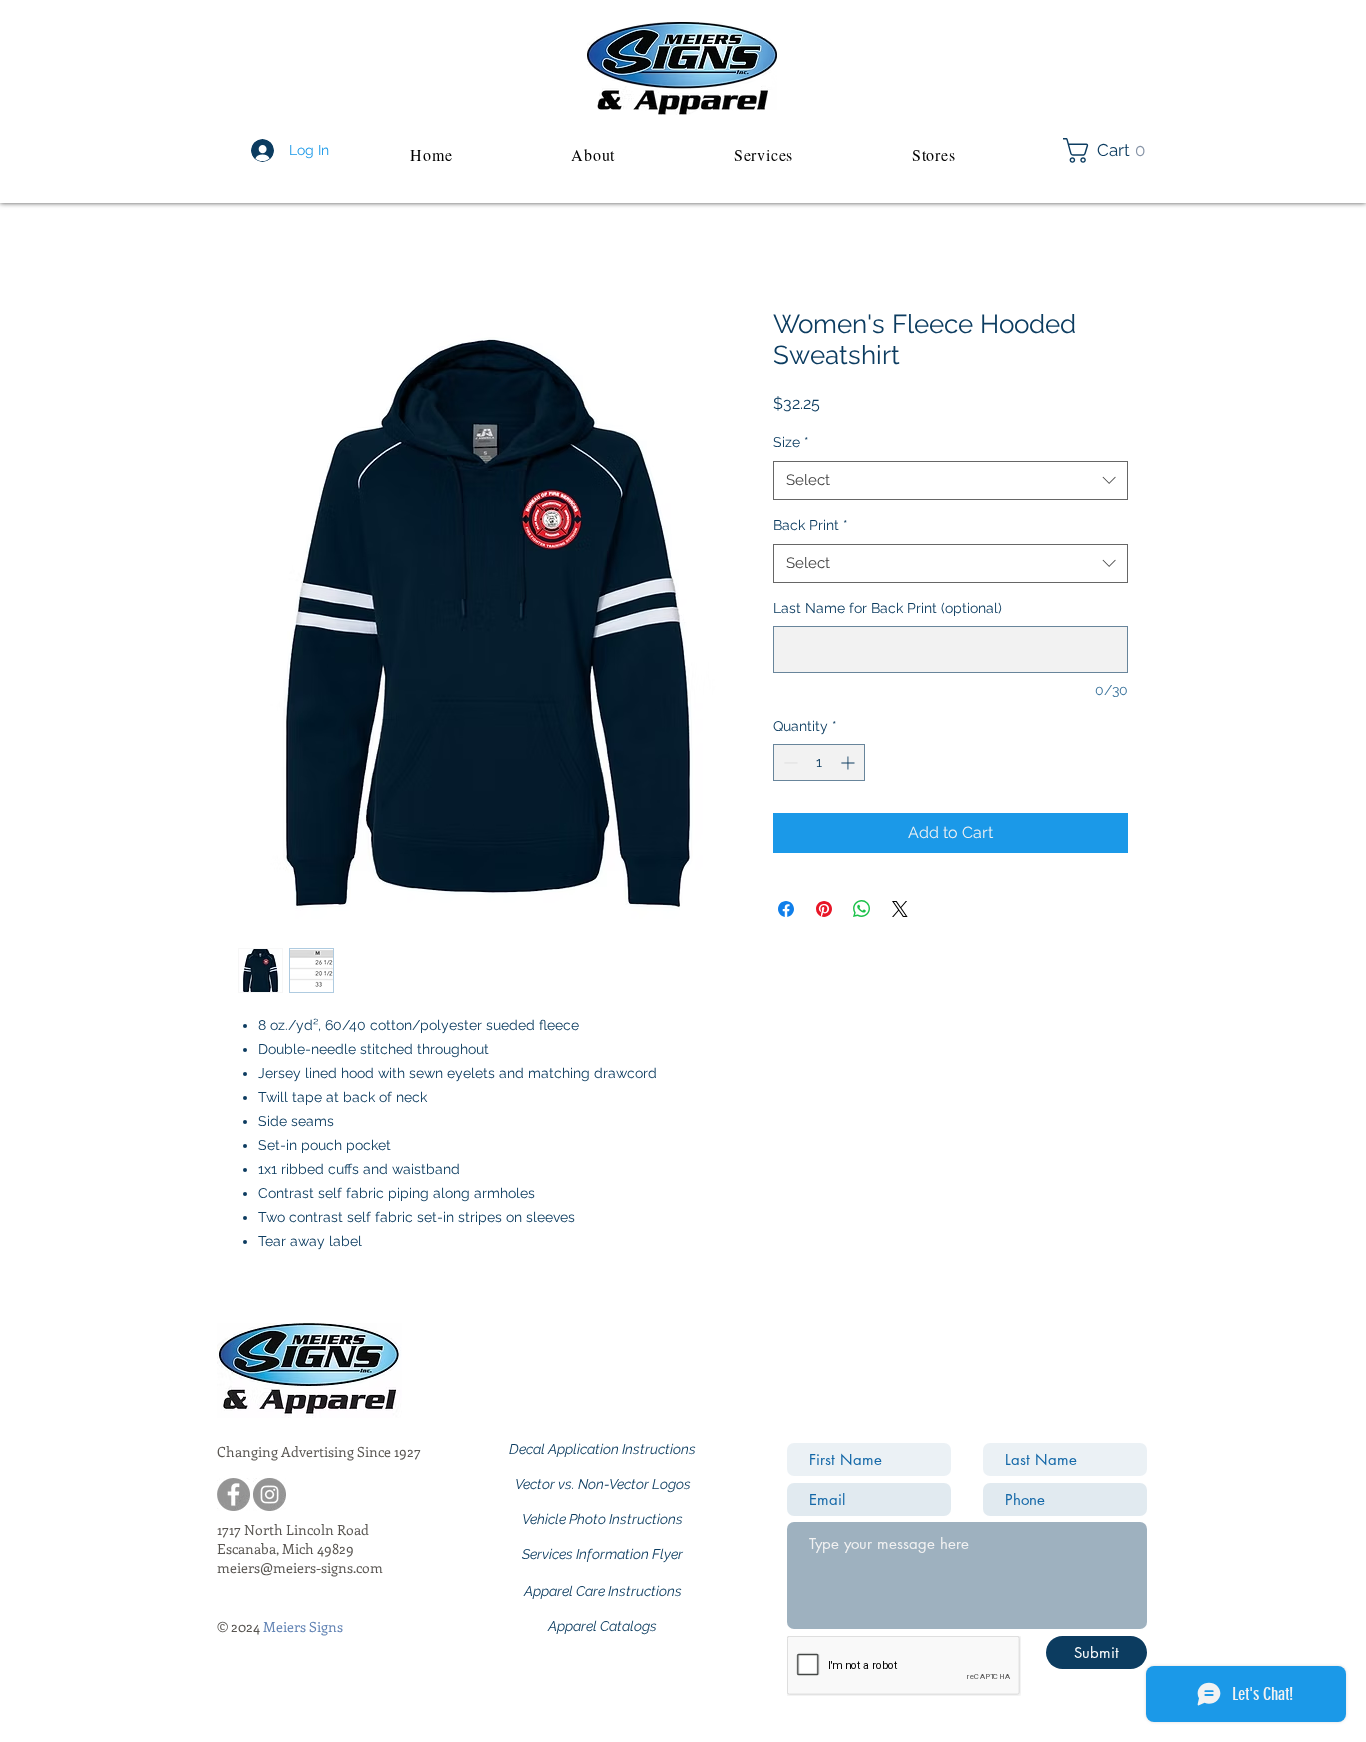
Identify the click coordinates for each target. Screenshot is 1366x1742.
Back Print (810, 525)
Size (791, 442)
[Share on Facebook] (786, 909)
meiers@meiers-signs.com (300, 1567)
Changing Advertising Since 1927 (319, 1451)
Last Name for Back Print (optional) (887, 608)
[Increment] (849, 762)
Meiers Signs (303, 1626)
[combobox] (950, 480)
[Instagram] (269, 1494)
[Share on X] (900, 909)
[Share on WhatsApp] (862, 909)
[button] (1110, 150)
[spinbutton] (819, 762)
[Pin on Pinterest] (824, 909)
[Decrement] (788, 762)
